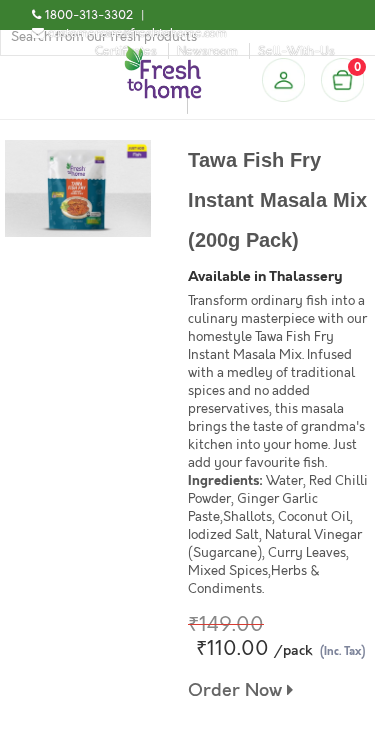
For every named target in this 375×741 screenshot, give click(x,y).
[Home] (163, 54)
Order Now (237, 690)
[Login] (283, 80)
